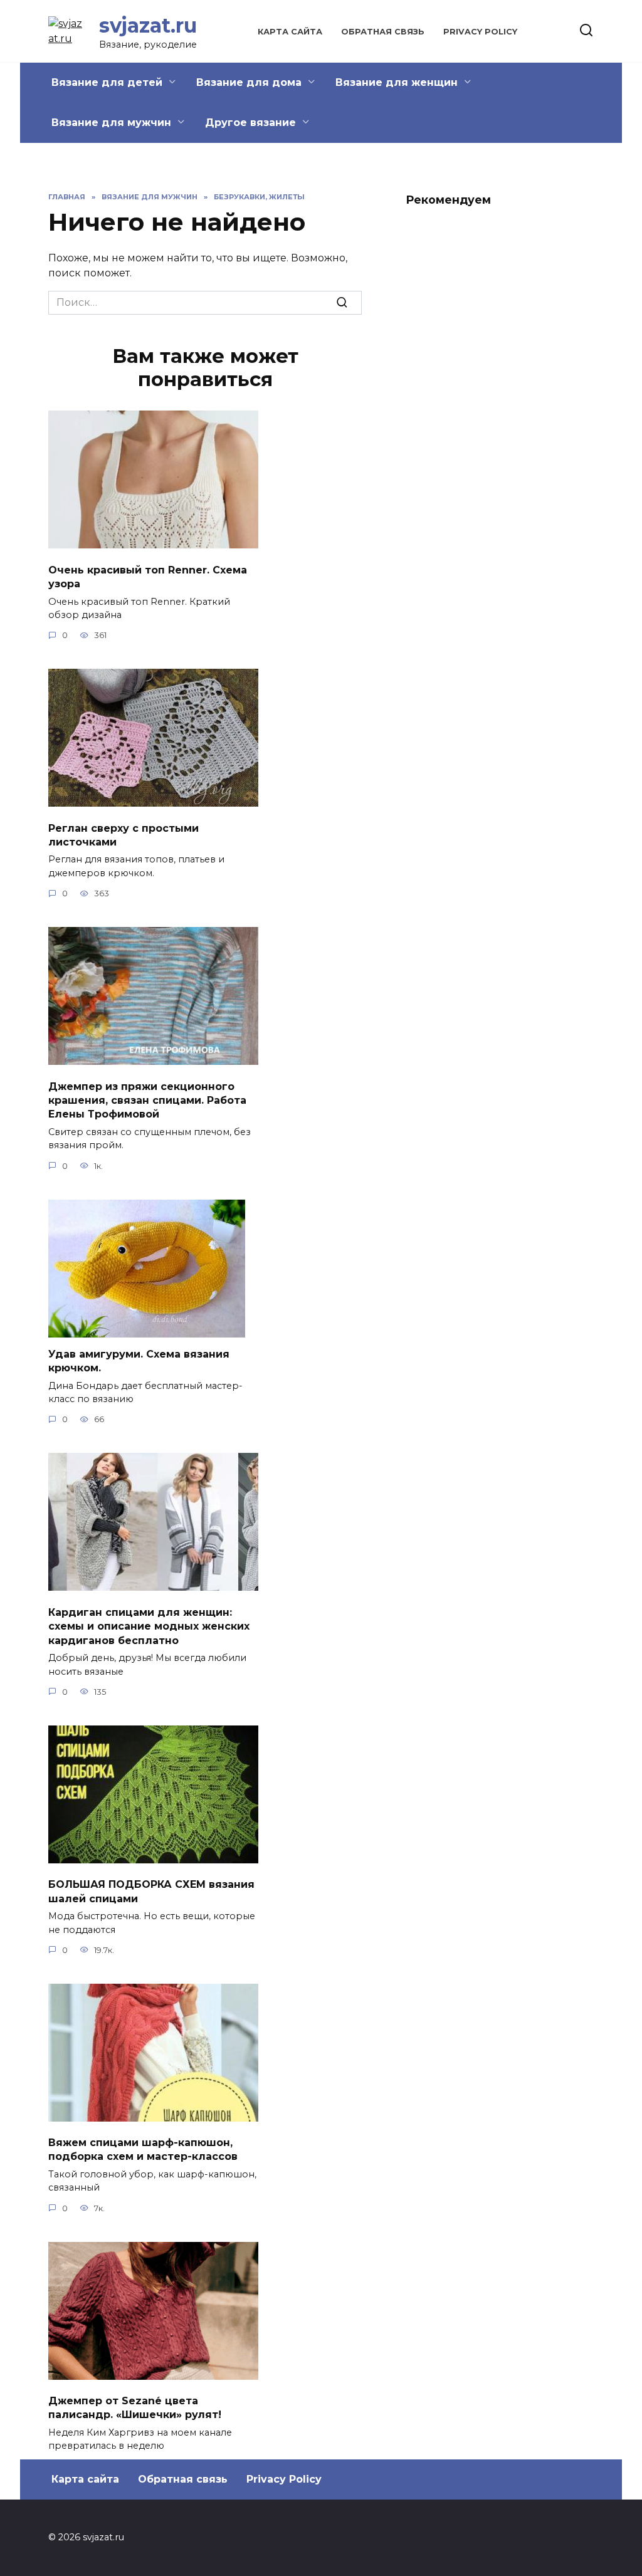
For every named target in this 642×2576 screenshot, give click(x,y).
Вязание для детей (107, 82)
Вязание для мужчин (111, 123)
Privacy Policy (480, 32)
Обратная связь (383, 32)
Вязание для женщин (397, 82)
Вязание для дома (249, 82)
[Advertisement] (500, 407)
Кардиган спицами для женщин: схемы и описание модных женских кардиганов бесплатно (149, 1626)
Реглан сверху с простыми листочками (124, 835)
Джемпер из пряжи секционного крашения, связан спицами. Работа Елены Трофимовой (147, 1100)
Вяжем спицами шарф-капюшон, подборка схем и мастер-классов (143, 2149)
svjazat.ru (148, 25)
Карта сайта (290, 32)
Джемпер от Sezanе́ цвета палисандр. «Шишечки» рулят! (135, 2408)
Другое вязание (250, 123)
